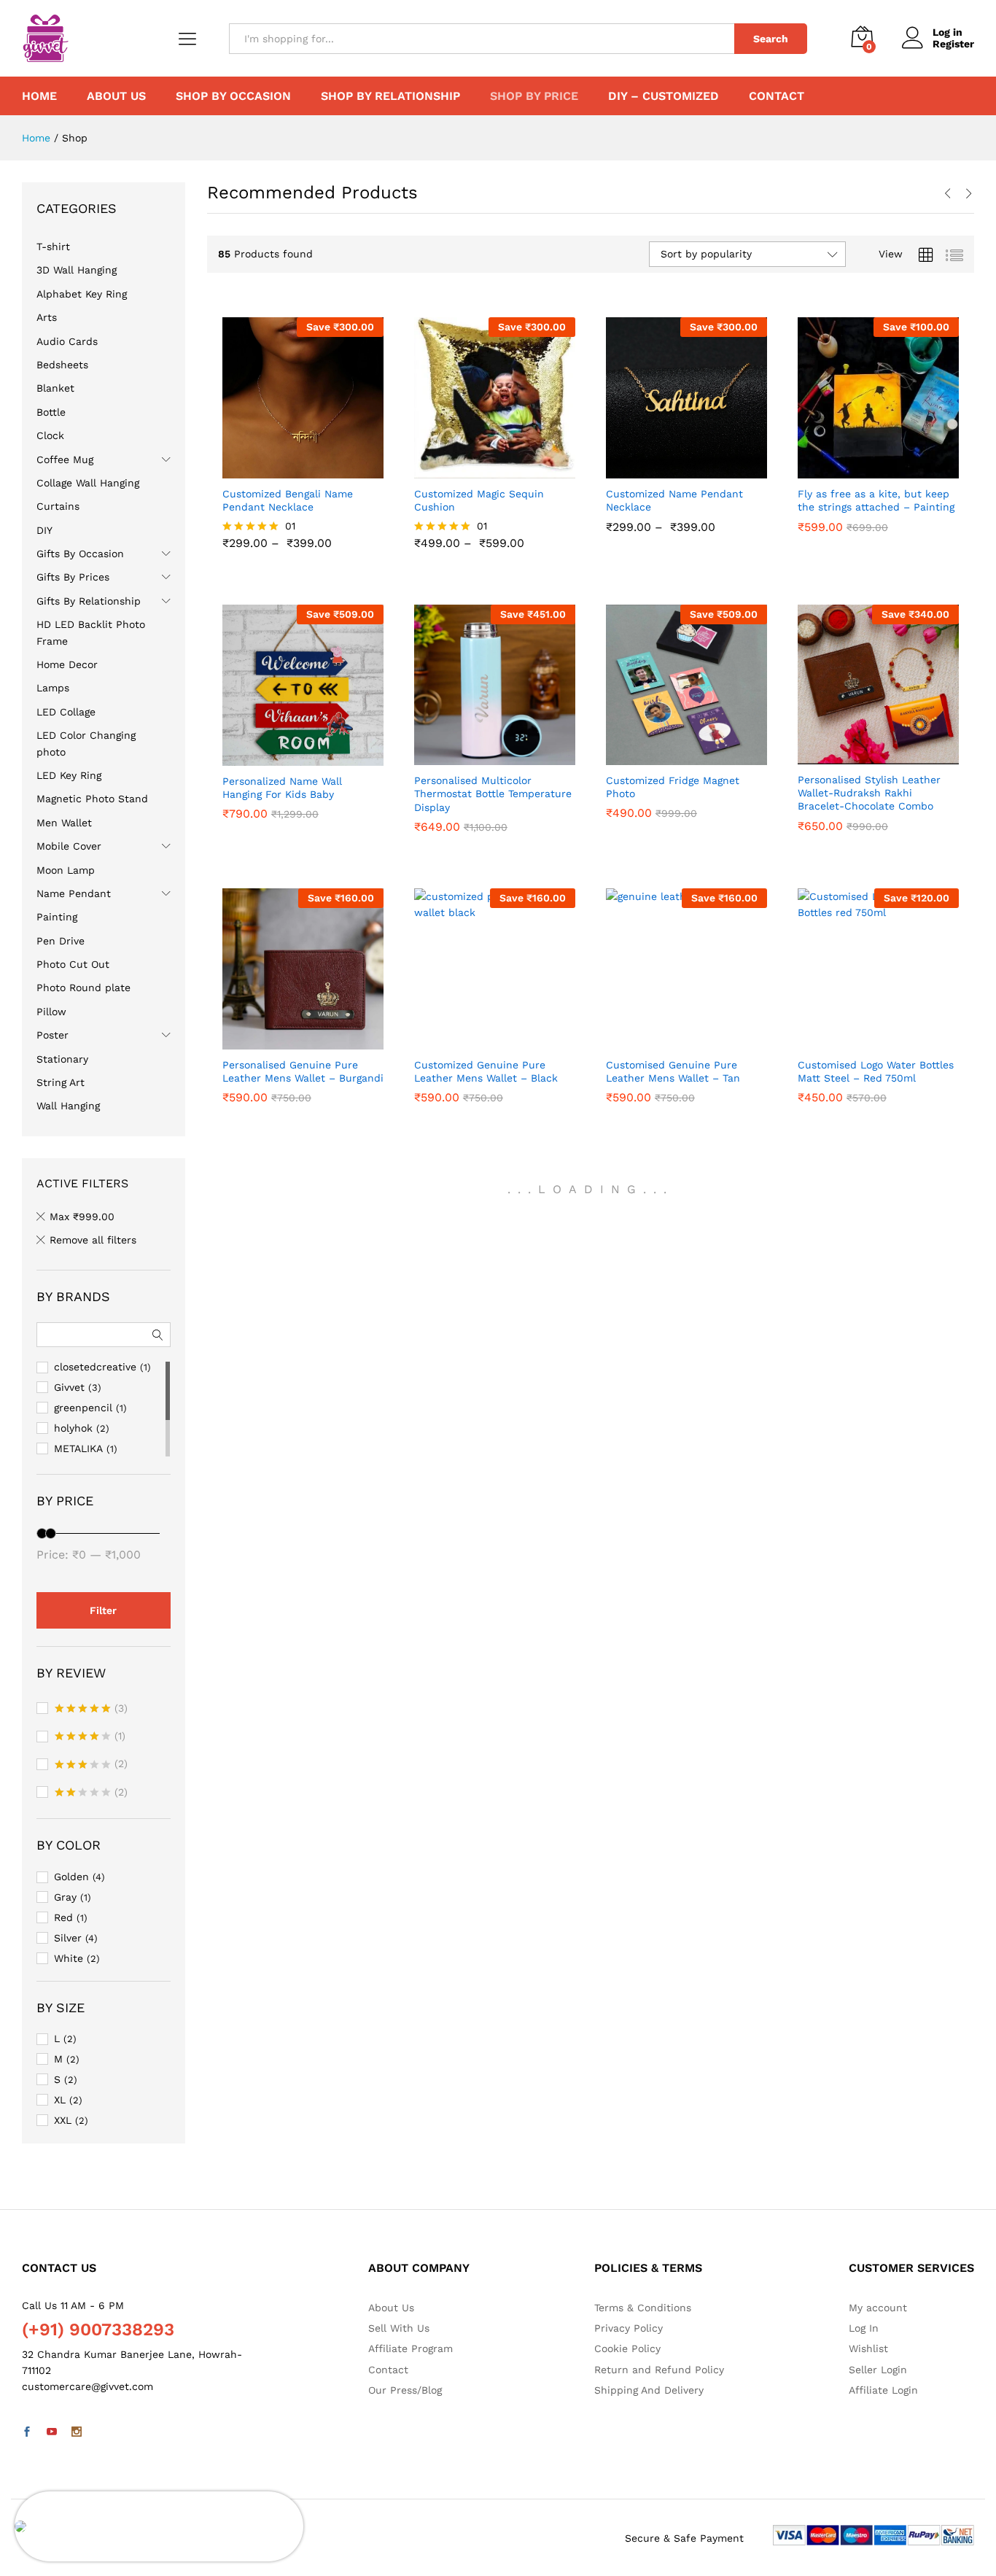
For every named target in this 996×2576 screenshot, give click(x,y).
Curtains (58, 506)
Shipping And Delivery (649, 2390)
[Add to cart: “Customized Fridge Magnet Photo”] (669, 756)
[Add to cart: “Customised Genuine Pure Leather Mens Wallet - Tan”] (669, 1041)
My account (878, 2308)
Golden (71, 1877)
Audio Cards (67, 341)
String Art (61, 1082)
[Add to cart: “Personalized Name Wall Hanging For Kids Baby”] (286, 757)
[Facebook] (27, 2432)
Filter (103, 1610)
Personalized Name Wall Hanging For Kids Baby (282, 814)
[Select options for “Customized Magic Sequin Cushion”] (478, 470)
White (69, 1958)
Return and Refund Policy (659, 2370)
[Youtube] (52, 2432)
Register (953, 44)
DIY (44, 530)
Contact (777, 96)
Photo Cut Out (73, 964)
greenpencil (83, 1408)
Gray (65, 1897)
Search (771, 39)
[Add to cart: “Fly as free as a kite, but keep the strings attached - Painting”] (861, 470)
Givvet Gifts (444, 492)
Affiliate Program (411, 2348)
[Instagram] (77, 2432)
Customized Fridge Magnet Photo (673, 813)
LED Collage (66, 712)
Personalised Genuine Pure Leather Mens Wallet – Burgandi (303, 1098)
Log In (864, 2328)
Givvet (238, 492)
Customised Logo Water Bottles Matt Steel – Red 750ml (876, 1098)
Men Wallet (64, 823)
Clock (50, 435)
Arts (47, 317)
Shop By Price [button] (534, 96)
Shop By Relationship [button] (390, 96)
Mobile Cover (69, 846)
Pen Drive (61, 941)
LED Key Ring (69, 775)
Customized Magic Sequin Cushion (479, 527)
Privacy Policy (629, 2328)
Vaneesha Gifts (260, 1063)
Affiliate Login (883, 2390)
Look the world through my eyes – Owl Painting (159, 2513)
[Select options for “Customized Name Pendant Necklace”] (669, 470)
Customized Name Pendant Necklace (674, 527)
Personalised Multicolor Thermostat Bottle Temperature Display (493, 820)
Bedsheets (62, 365)
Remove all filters (93, 1240)
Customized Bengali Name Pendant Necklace (288, 527)
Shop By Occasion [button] (233, 96)
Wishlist (868, 2348)
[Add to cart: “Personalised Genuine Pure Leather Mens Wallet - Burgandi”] (286, 1041)
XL (60, 2100)
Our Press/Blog (405, 2390)
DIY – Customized (664, 96)
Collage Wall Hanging (88, 483)
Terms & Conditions (643, 2308)
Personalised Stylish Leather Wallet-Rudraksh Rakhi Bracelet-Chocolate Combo (869, 819)
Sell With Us (399, 2328)
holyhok (73, 1428)
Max (82, 1217)
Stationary (62, 1059)
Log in (948, 32)
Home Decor (67, 664)
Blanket (55, 388)
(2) (91, 1765)
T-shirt (53, 247)
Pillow (51, 1012)
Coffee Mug (65, 459)
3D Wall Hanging (77, 270)
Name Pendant (74, 893)
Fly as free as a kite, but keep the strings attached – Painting (876, 527)
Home (39, 96)
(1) (90, 1737)
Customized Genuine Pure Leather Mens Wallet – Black (486, 1098)
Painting (57, 917)
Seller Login (878, 2370)
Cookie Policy (627, 2348)
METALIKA (78, 1448)
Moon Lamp (66, 870)
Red (63, 1917)
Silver (68, 1938)
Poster (52, 1035)
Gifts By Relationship (89, 601)
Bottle (51, 412)
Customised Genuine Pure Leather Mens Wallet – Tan (673, 1098)
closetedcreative (842, 492)
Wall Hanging (68, 1106)
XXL (63, 2120)
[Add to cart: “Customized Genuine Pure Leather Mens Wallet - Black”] (478, 1041)
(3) (91, 1710)
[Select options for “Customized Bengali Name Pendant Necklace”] (286, 470)
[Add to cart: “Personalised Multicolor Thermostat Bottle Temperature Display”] (478, 756)
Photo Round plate (83, 988)
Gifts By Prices (73, 577)
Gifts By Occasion (80, 554)
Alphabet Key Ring (82, 294)
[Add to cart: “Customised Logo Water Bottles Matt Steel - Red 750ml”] (861, 1041)
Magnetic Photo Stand (92, 799)
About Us (116, 96)
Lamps (53, 688)
